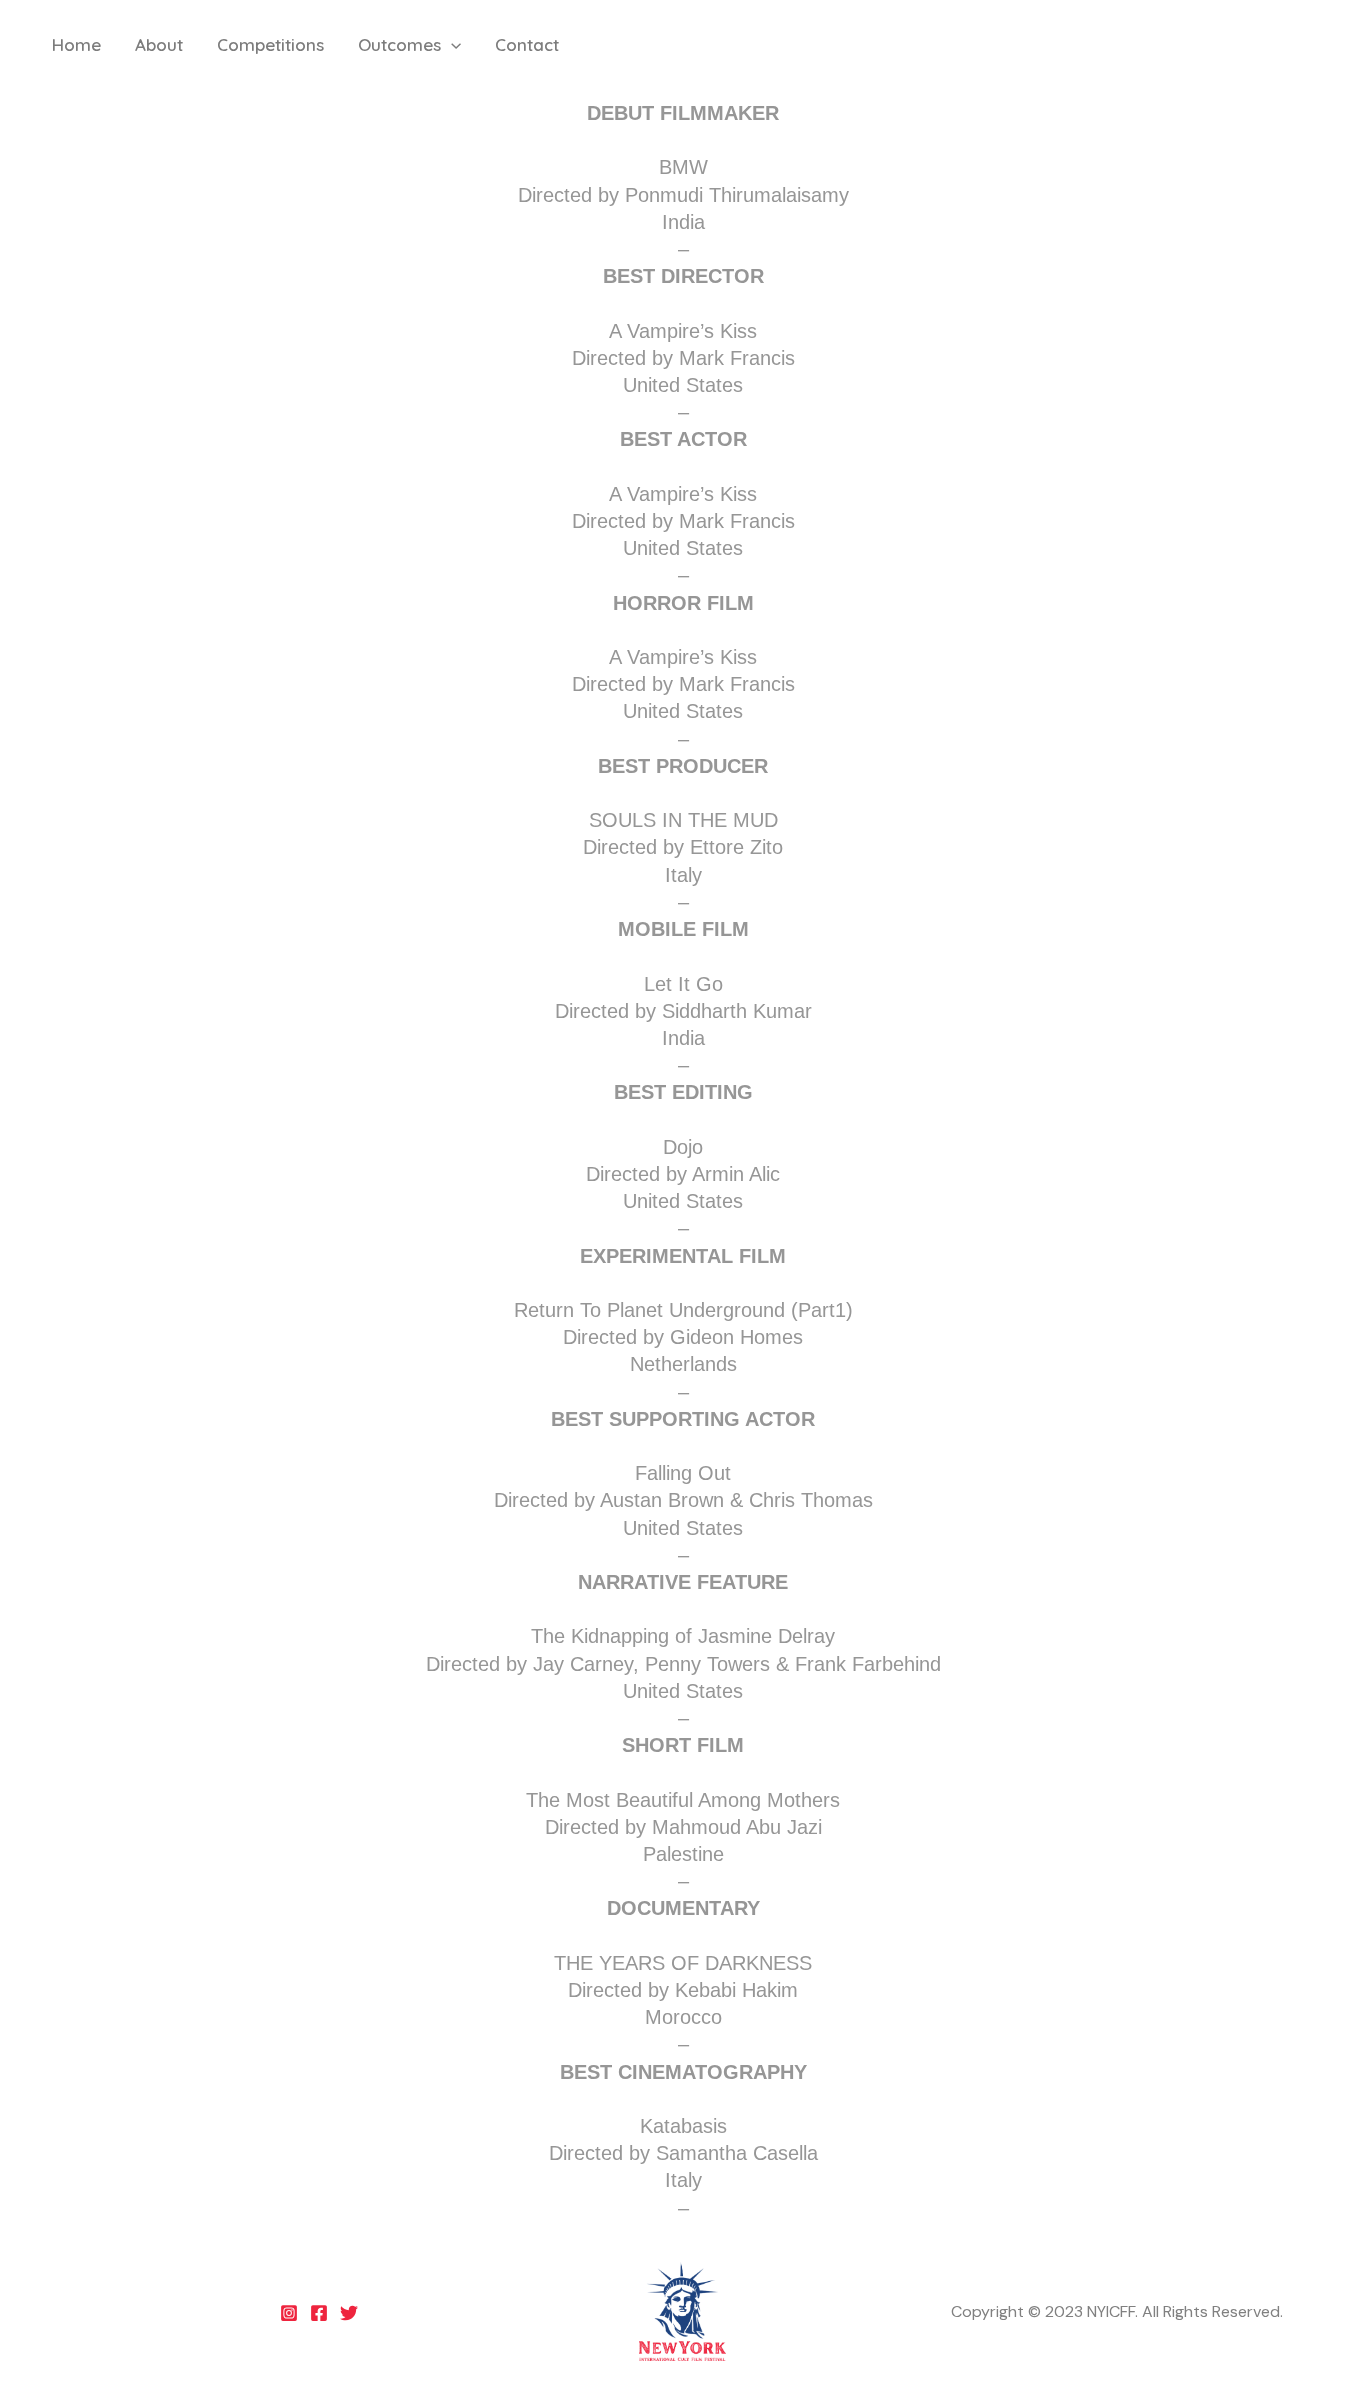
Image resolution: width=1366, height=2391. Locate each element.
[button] (451, 45)
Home (76, 44)
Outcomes (399, 44)
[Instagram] (289, 2313)
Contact (527, 44)
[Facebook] (319, 2313)
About (159, 44)
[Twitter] (349, 2313)
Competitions (270, 44)
